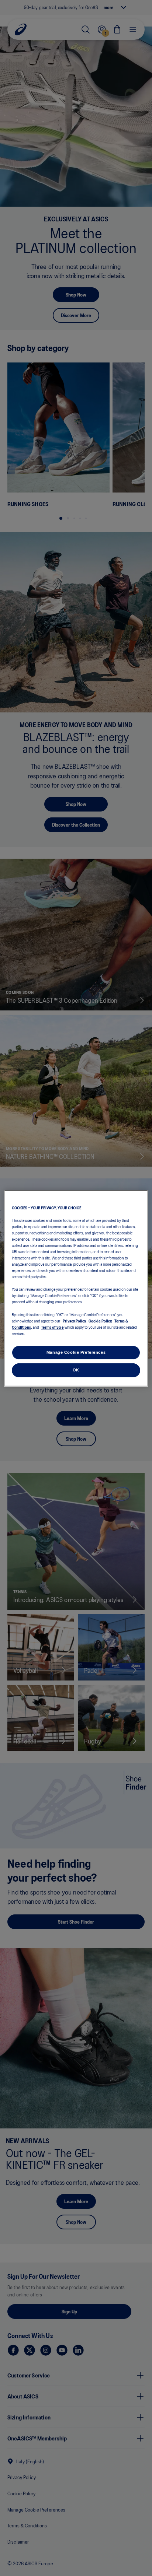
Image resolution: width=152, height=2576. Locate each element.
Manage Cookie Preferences (76, 1352)
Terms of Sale (52, 1327)
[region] (76, 1288)
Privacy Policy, (75, 1321)
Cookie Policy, (101, 1321)
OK (76, 1370)
